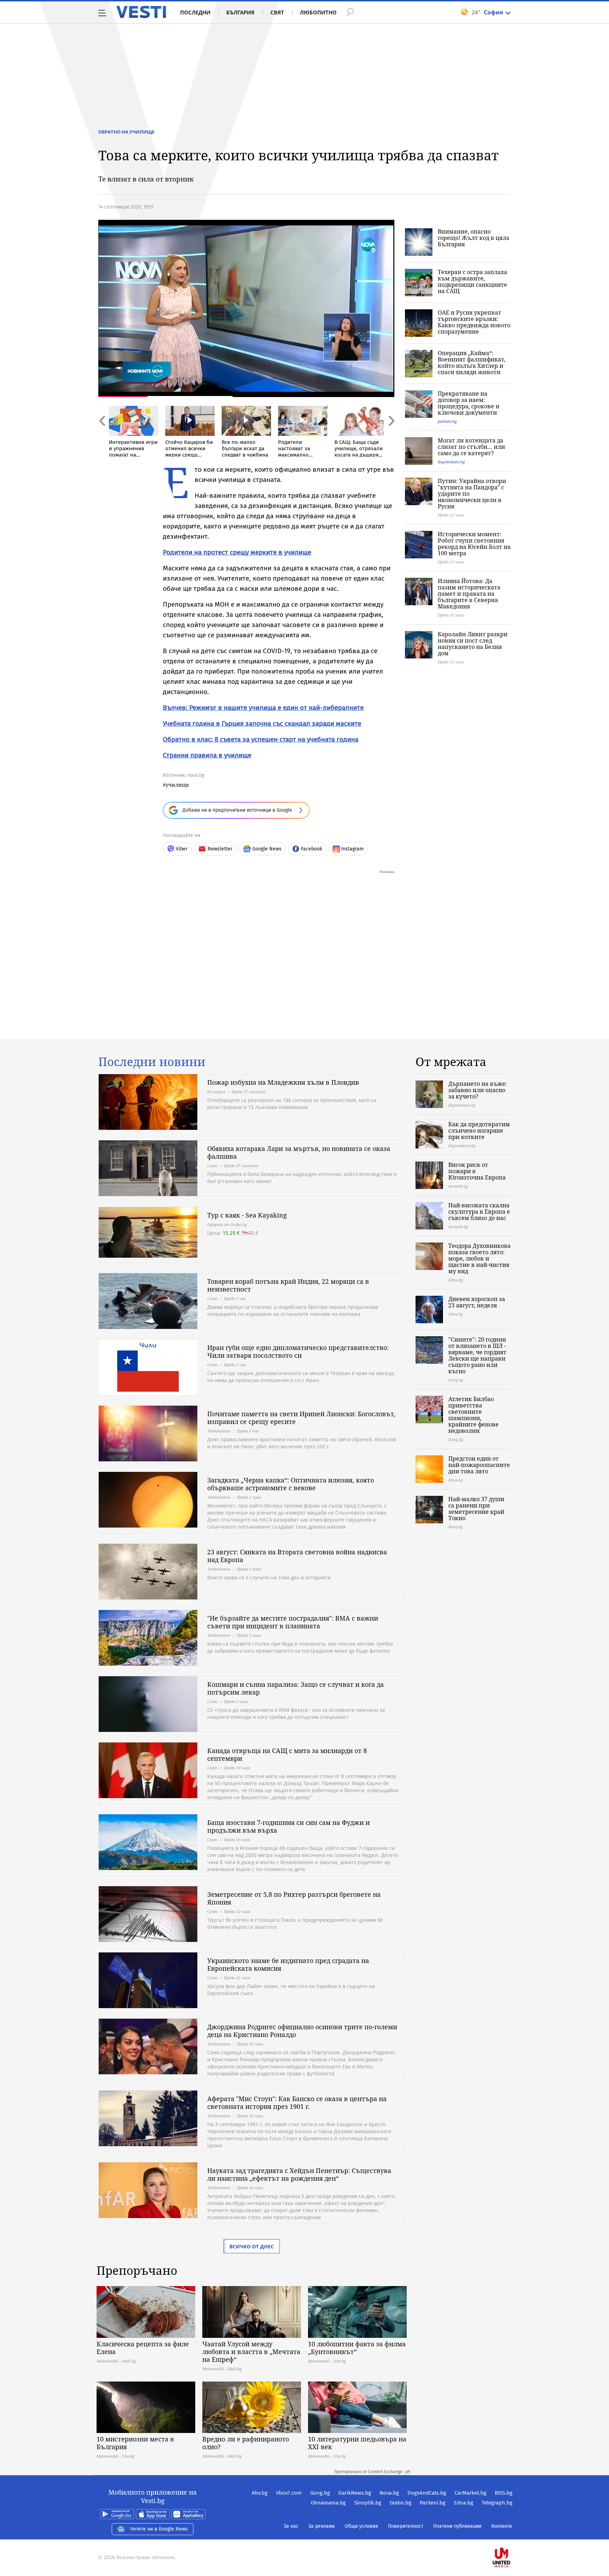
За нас (291, 2526)
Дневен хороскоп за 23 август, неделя (477, 1302)
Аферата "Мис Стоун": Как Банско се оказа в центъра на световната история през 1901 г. (297, 2103)
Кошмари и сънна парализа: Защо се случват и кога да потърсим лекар (296, 1688)
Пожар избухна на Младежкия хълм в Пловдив (283, 1082)
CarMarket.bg (470, 2493)
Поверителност (406, 2526)
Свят (277, 12)
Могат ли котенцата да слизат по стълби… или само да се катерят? (471, 447)
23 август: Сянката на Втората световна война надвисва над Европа (297, 1556)
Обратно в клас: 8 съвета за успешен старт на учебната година (261, 739)
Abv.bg (260, 2493)
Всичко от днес (252, 2246)
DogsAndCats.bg (427, 2493)
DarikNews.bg (355, 2493)
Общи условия (361, 2526)
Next (391, 436)
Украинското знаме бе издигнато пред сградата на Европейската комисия (288, 1964)
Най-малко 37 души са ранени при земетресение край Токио (476, 1509)
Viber (182, 849)
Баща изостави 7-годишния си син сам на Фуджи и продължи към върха (288, 1826)
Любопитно (318, 12)
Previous (102, 436)
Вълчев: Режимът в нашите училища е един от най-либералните (263, 708)
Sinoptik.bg (368, 2503)
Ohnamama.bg (328, 2503)
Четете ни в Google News (159, 2529)
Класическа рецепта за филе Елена (143, 2348)
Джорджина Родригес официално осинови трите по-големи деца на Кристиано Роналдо (302, 2031)
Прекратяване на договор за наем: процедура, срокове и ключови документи (469, 403)
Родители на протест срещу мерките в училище (237, 552)
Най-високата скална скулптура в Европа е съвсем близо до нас (479, 1212)
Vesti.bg (141, 12)
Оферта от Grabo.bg (227, 1224)
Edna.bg (464, 2503)
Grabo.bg (401, 2503)
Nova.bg (389, 2493)
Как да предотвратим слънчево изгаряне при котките (479, 1131)
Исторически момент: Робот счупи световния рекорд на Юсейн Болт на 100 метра (474, 544)
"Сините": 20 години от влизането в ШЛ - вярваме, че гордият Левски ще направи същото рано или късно (477, 1355)
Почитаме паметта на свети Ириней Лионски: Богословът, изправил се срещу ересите (301, 1418)
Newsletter (220, 849)
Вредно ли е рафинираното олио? (246, 2443)
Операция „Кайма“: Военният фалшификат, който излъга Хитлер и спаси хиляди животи (472, 363)
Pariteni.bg (433, 2503)
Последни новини (152, 1062)
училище (177, 785)
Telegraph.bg (497, 2503)
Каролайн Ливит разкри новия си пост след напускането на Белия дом (473, 644)
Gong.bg (320, 2493)
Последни (195, 12)
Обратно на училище (126, 132)
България (240, 12)
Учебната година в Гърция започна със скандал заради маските (262, 723)
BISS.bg (504, 2493)
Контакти (502, 2526)
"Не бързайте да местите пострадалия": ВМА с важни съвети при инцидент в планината (293, 1622)
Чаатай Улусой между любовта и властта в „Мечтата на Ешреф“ (251, 2352)
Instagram (352, 849)
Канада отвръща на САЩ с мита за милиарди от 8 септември (287, 1754)
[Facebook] (512, 2535)
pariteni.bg (447, 421)
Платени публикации (457, 2526)
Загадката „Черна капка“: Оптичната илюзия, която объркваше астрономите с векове (291, 1484)
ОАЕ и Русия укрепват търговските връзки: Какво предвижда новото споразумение (474, 322)
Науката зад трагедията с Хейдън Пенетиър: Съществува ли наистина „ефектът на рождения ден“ (299, 2174)
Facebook (312, 849)
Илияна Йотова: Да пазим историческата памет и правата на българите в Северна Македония (469, 594)
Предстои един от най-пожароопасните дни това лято (479, 1465)
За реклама (322, 2526)
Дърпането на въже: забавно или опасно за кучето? (478, 1090)
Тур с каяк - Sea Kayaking (247, 1215)
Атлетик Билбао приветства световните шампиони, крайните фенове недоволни (473, 1415)
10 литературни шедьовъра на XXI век (357, 2443)
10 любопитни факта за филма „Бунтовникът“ (357, 2348)
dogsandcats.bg (451, 462)
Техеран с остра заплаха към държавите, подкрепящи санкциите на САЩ (472, 281)
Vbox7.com (289, 2493)
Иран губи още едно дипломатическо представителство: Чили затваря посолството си (298, 1351)
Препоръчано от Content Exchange (368, 2472)
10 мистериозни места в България (135, 2443)
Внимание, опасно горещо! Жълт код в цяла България (473, 238)
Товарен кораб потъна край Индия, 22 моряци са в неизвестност (288, 1285)
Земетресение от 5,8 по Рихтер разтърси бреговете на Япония (294, 1898)
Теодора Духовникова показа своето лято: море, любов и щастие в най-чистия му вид (479, 1258)
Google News (267, 849)
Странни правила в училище (207, 755)
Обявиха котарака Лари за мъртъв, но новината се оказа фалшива (299, 1152)
